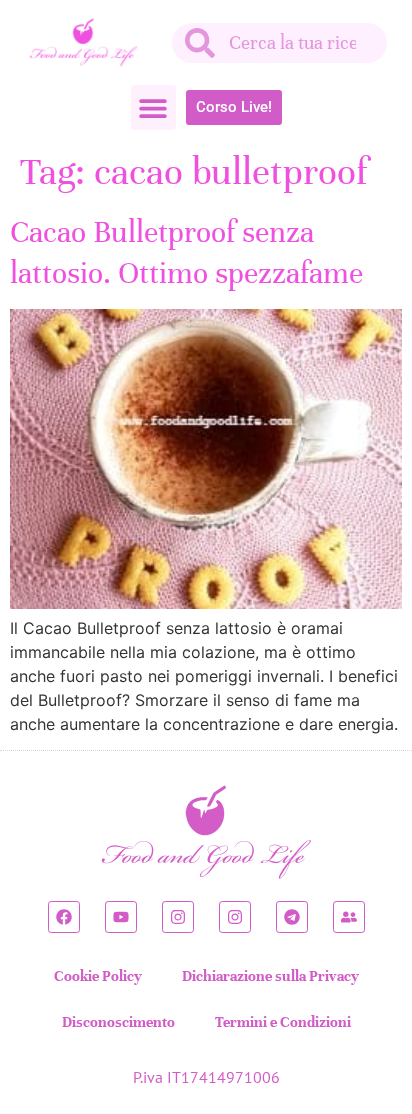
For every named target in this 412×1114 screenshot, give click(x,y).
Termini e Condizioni (283, 1022)
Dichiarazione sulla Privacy (270, 976)
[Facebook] (64, 917)
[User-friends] (349, 917)
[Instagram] (178, 917)
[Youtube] (121, 917)
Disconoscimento (118, 1022)
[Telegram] (292, 917)
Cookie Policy (98, 976)
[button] (153, 107)
